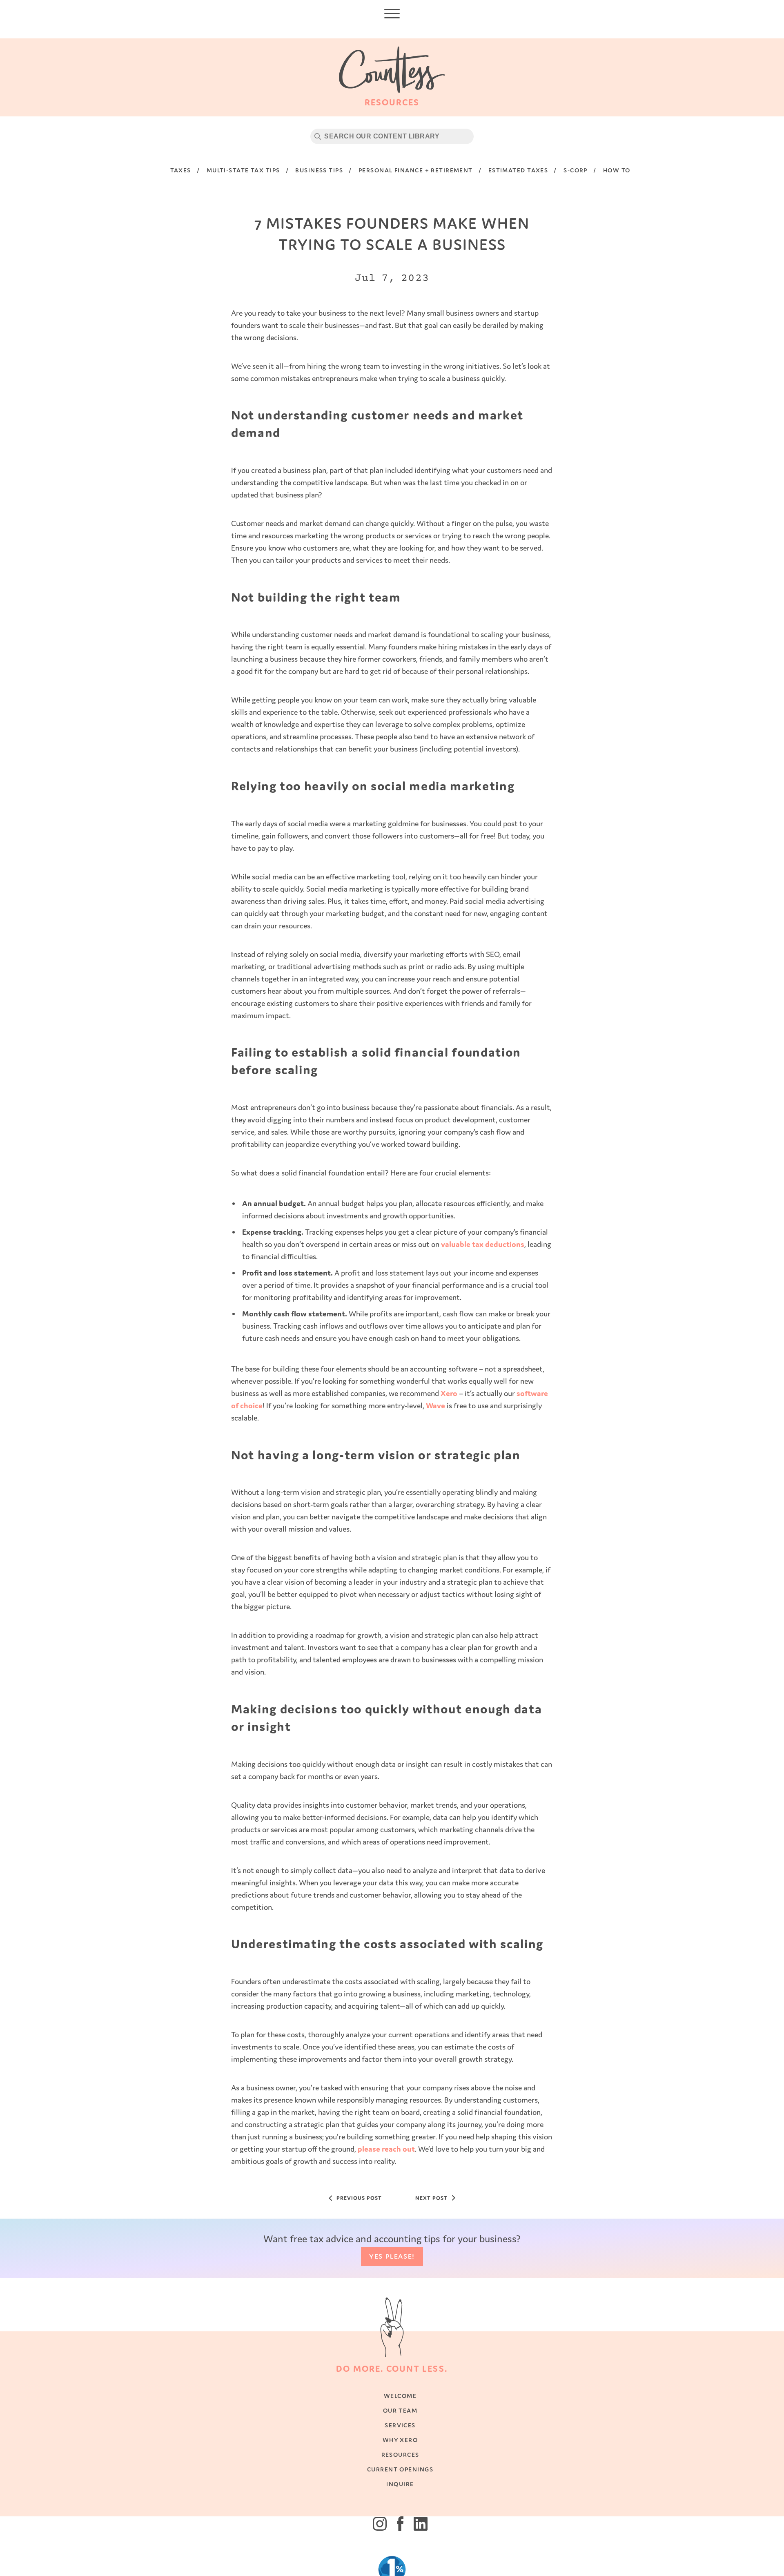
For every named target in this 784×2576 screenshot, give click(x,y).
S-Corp (576, 170)
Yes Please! (392, 2264)
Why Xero (400, 2448)
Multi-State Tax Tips (243, 170)
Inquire (400, 2492)
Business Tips (319, 170)
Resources (400, 2463)
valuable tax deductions (483, 1244)
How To (617, 170)
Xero (449, 1393)
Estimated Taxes (518, 170)
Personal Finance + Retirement (416, 170)
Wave (435, 1405)
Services (400, 2433)
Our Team (400, 2419)
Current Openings (400, 2477)
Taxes (181, 170)
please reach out (385, 2149)
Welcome (400, 2404)
